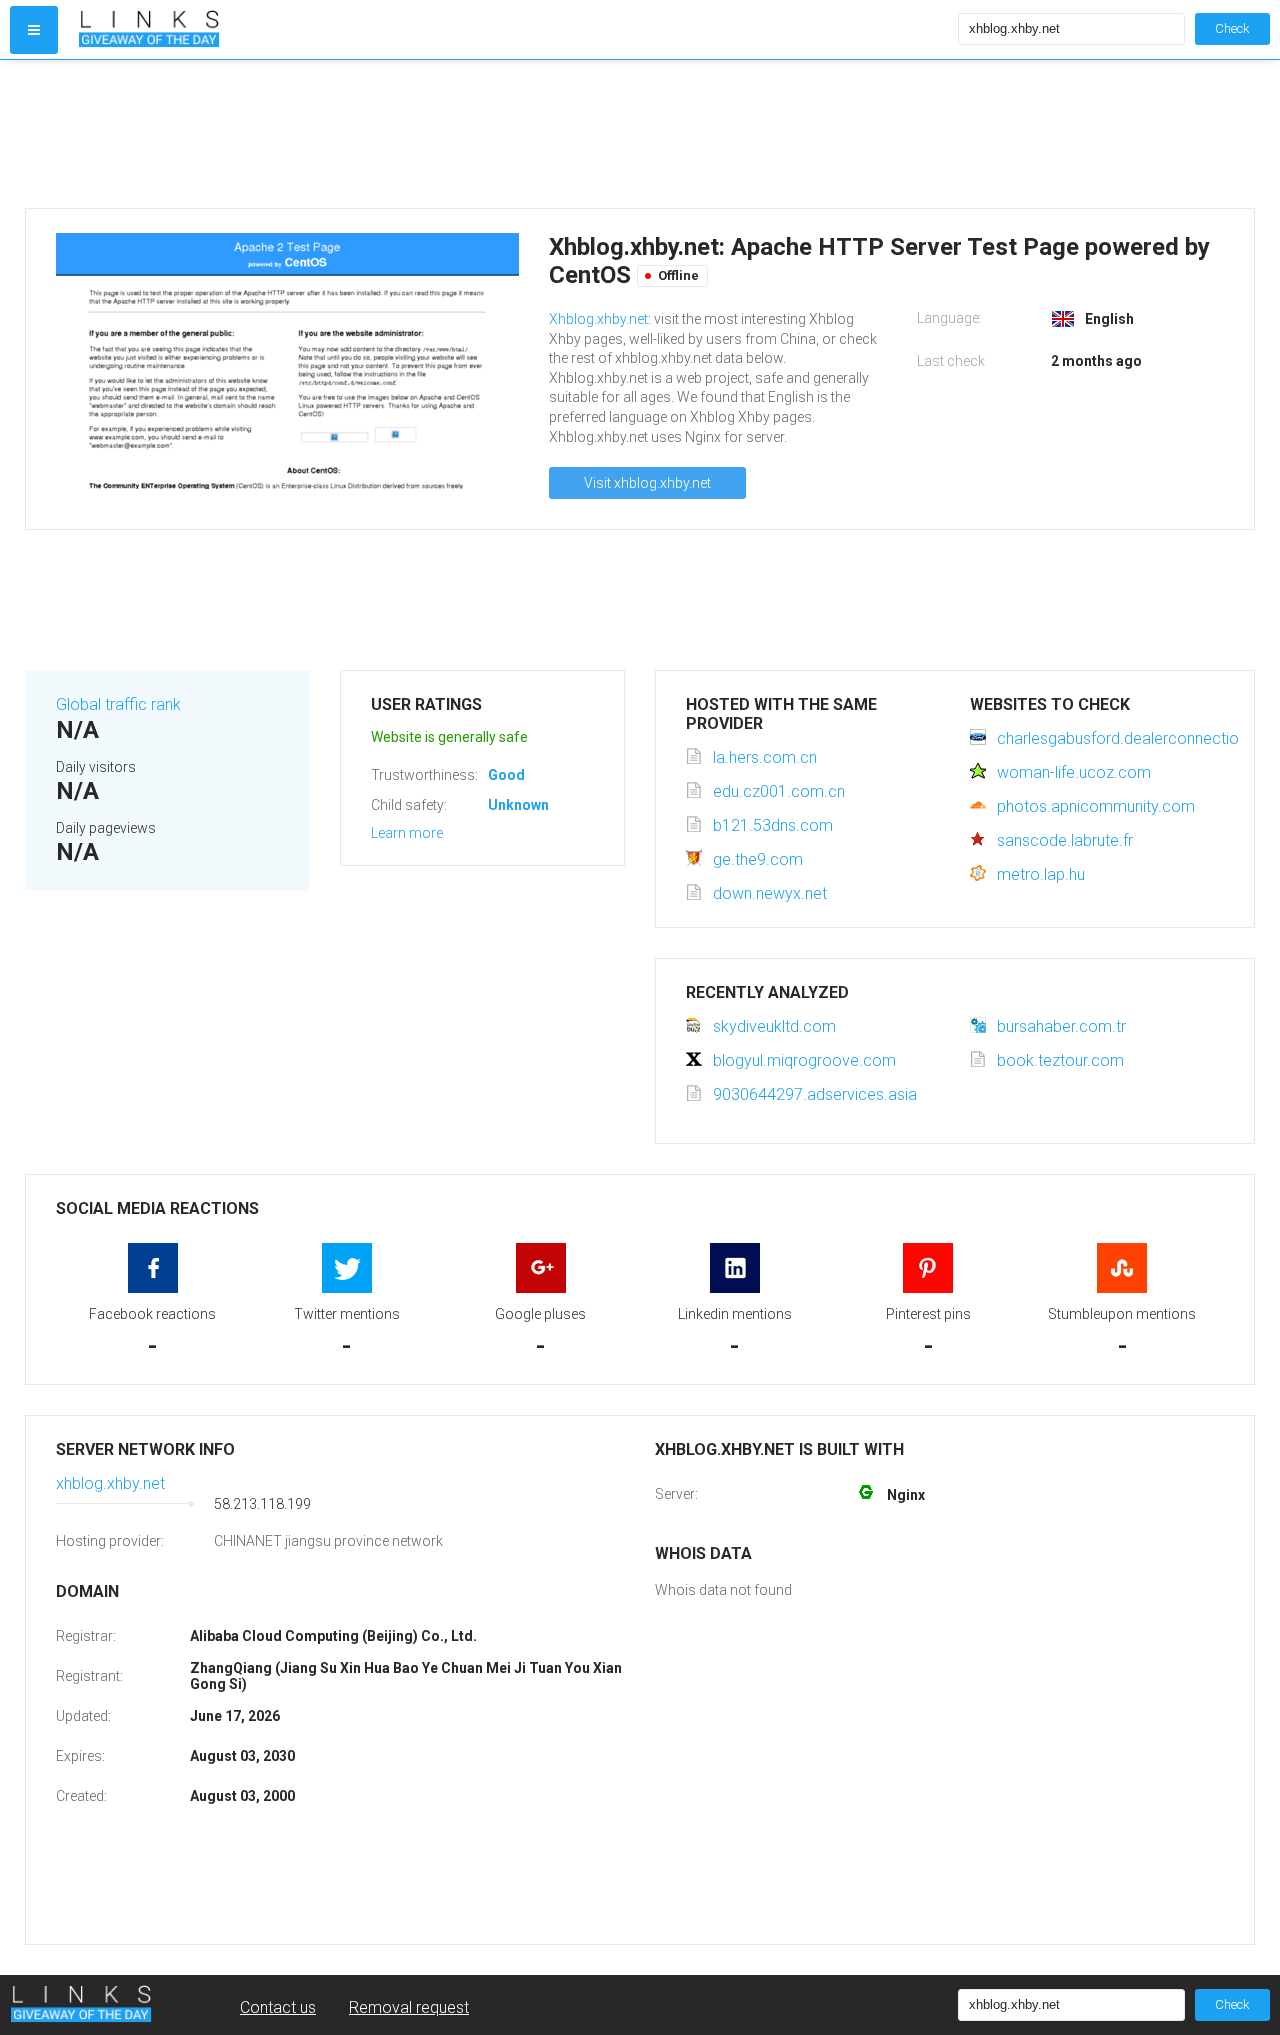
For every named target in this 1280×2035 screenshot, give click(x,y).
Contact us (278, 2007)
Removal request (409, 2007)
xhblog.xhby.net (110, 1483)
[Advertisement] (625, 134)
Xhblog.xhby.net (598, 319)
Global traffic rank (118, 704)
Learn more (407, 833)
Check (1232, 28)
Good (506, 775)
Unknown (518, 805)
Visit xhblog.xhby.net (647, 483)
